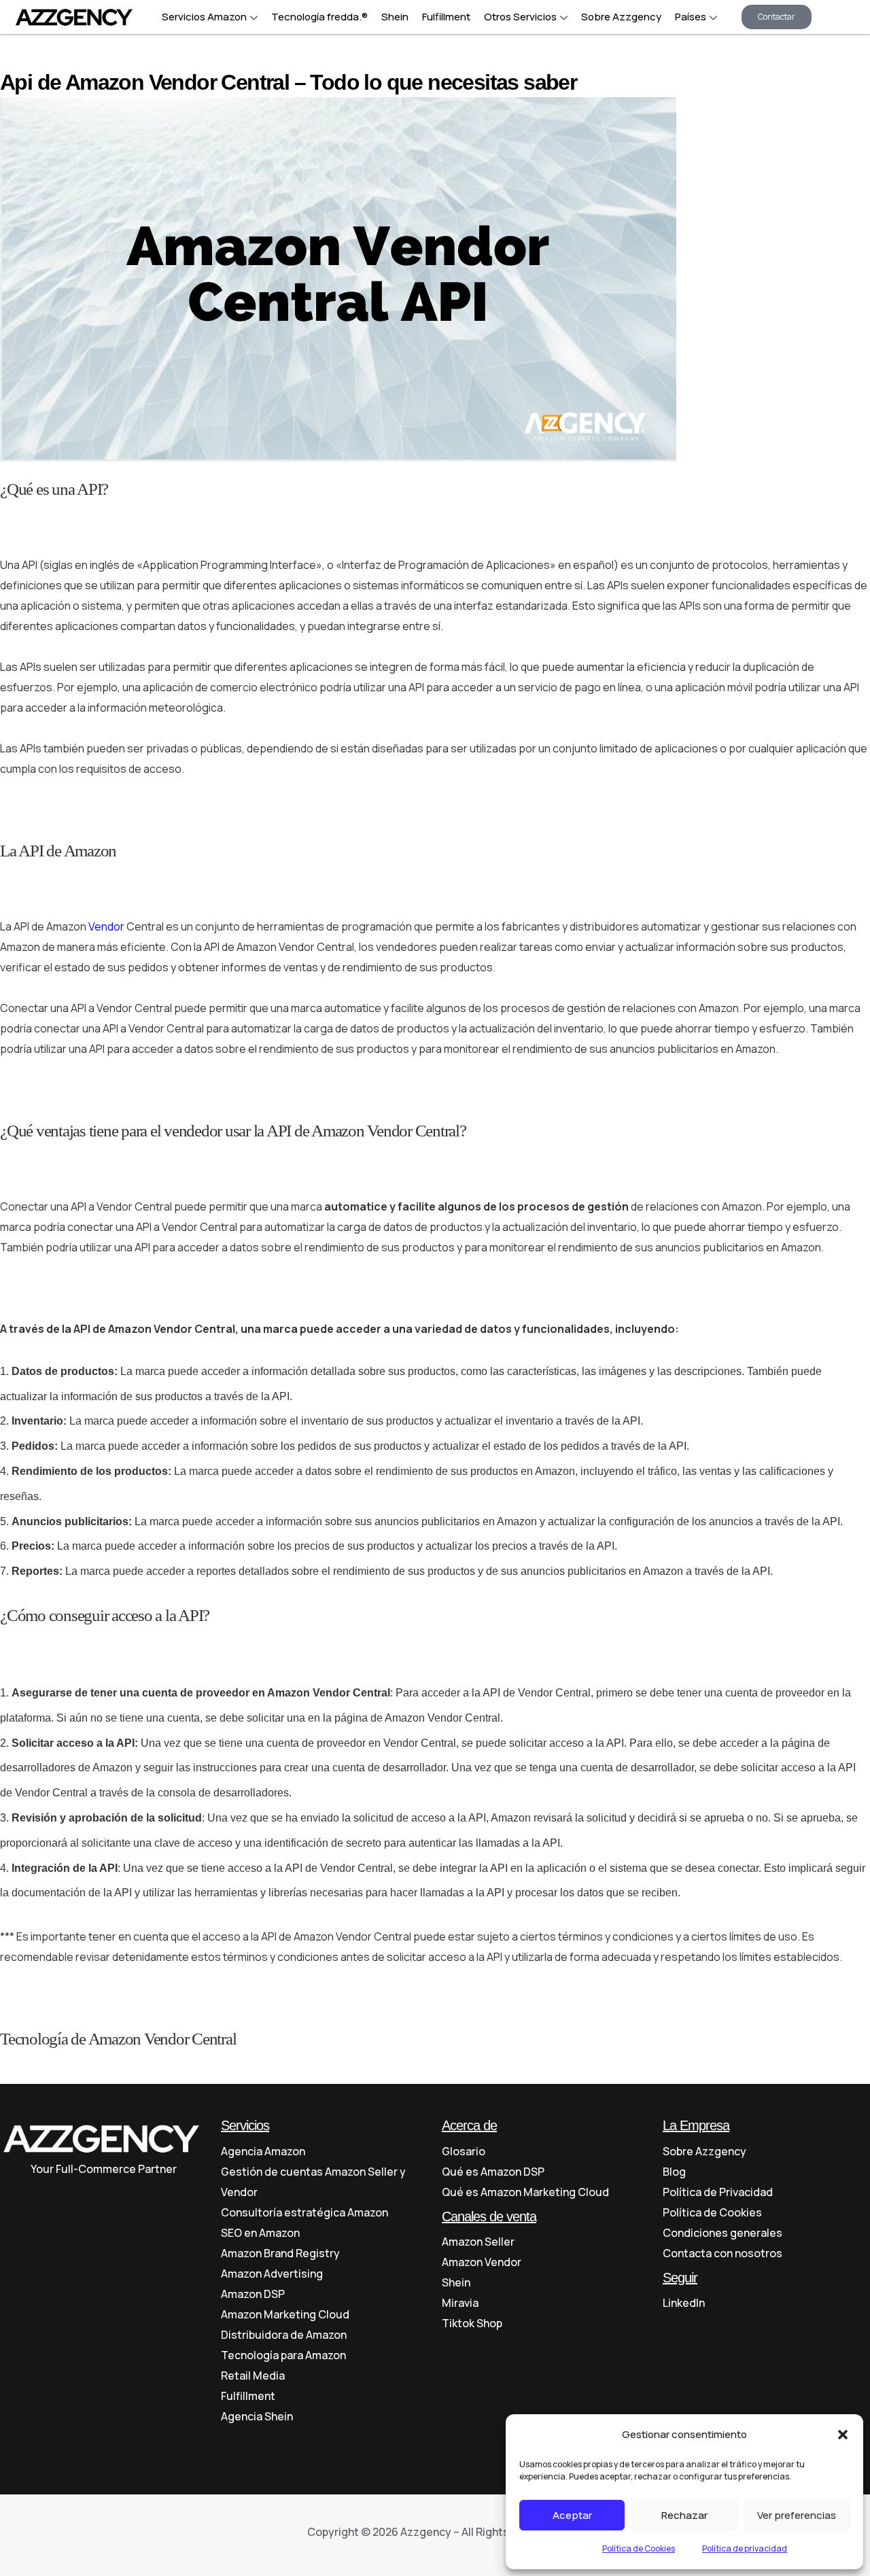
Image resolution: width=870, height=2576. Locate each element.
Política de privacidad (745, 2548)
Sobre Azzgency (621, 17)
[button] (843, 2435)
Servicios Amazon (204, 17)
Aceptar (572, 2515)
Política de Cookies (639, 2548)
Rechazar (684, 2515)
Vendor (106, 926)
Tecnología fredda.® (319, 17)
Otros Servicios (520, 17)
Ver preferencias (797, 2515)
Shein (395, 17)
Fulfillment (446, 17)
